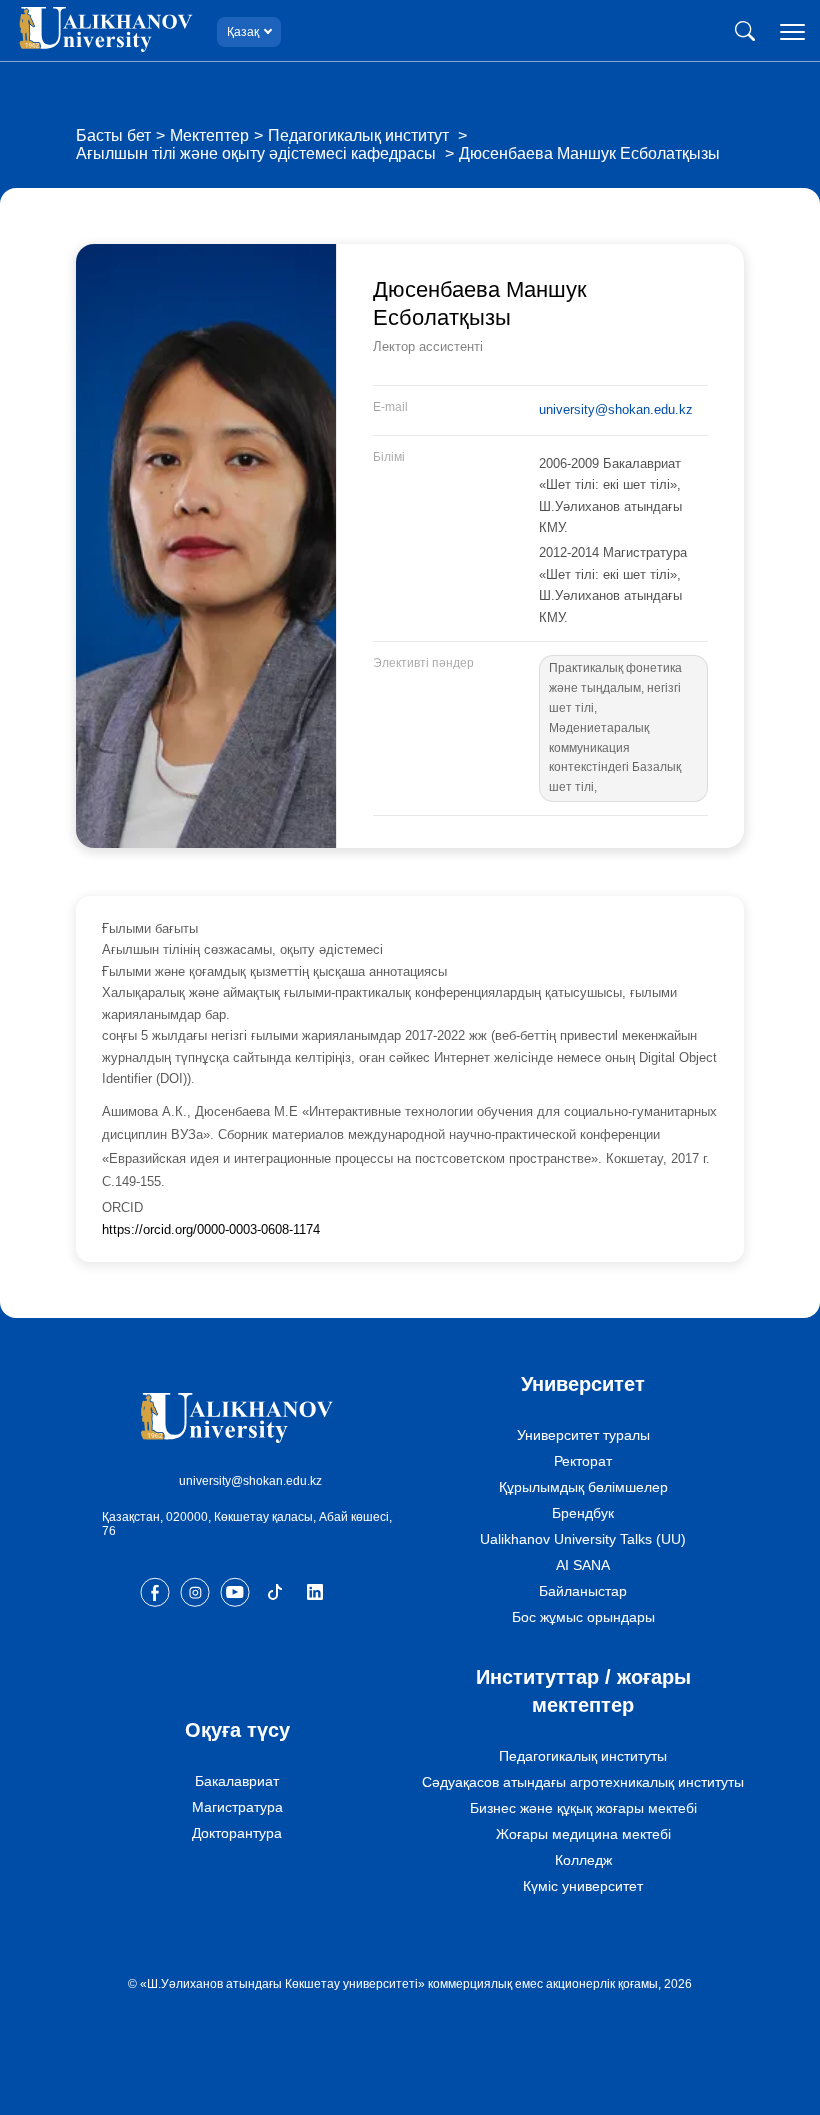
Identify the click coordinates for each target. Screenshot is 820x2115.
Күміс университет (583, 1886)
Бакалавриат (237, 1781)
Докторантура (237, 1833)
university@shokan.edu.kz (616, 409)
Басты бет (113, 135)
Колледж (583, 1860)
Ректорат (583, 1461)
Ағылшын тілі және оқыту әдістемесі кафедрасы (258, 153)
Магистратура (237, 1807)
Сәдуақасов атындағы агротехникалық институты (583, 1782)
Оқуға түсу (237, 1730)
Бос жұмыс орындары (583, 1617)
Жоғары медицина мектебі (583, 1834)
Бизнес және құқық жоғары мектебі (583, 1808)
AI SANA (583, 1565)
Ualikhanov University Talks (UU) (583, 1539)
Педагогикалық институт (360, 135)
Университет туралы (583, 1435)
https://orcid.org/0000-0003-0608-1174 (211, 1229)
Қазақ (243, 32)
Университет (583, 1384)
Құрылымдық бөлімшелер (583, 1487)
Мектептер (209, 135)
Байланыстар (583, 1591)
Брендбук (583, 1513)
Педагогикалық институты (583, 1756)
